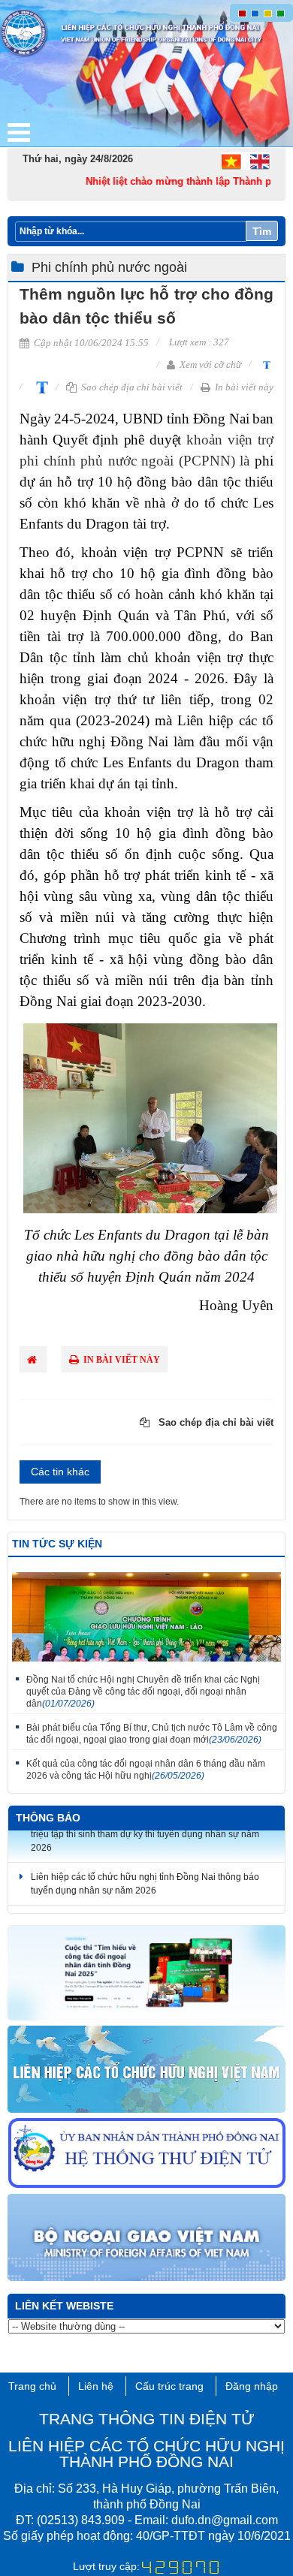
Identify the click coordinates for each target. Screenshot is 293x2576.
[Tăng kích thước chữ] (39, 386)
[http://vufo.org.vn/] (146, 2070)
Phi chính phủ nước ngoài (109, 267)
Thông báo (48, 1818)
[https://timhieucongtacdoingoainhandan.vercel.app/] (146, 1973)
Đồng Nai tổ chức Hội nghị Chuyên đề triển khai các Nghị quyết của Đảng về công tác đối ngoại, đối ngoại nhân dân (143, 1692)
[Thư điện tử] (146, 2154)
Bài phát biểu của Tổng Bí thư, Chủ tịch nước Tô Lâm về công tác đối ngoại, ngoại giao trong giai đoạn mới (152, 1734)
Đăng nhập (252, 2386)
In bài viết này (243, 387)
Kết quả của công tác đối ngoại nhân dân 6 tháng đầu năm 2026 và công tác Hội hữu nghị (146, 1770)
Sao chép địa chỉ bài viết (131, 387)
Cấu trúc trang (169, 2386)
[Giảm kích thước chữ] (265, 364)
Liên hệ (96, 2386)
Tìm (262, 231)
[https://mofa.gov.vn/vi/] (146, 2238)
